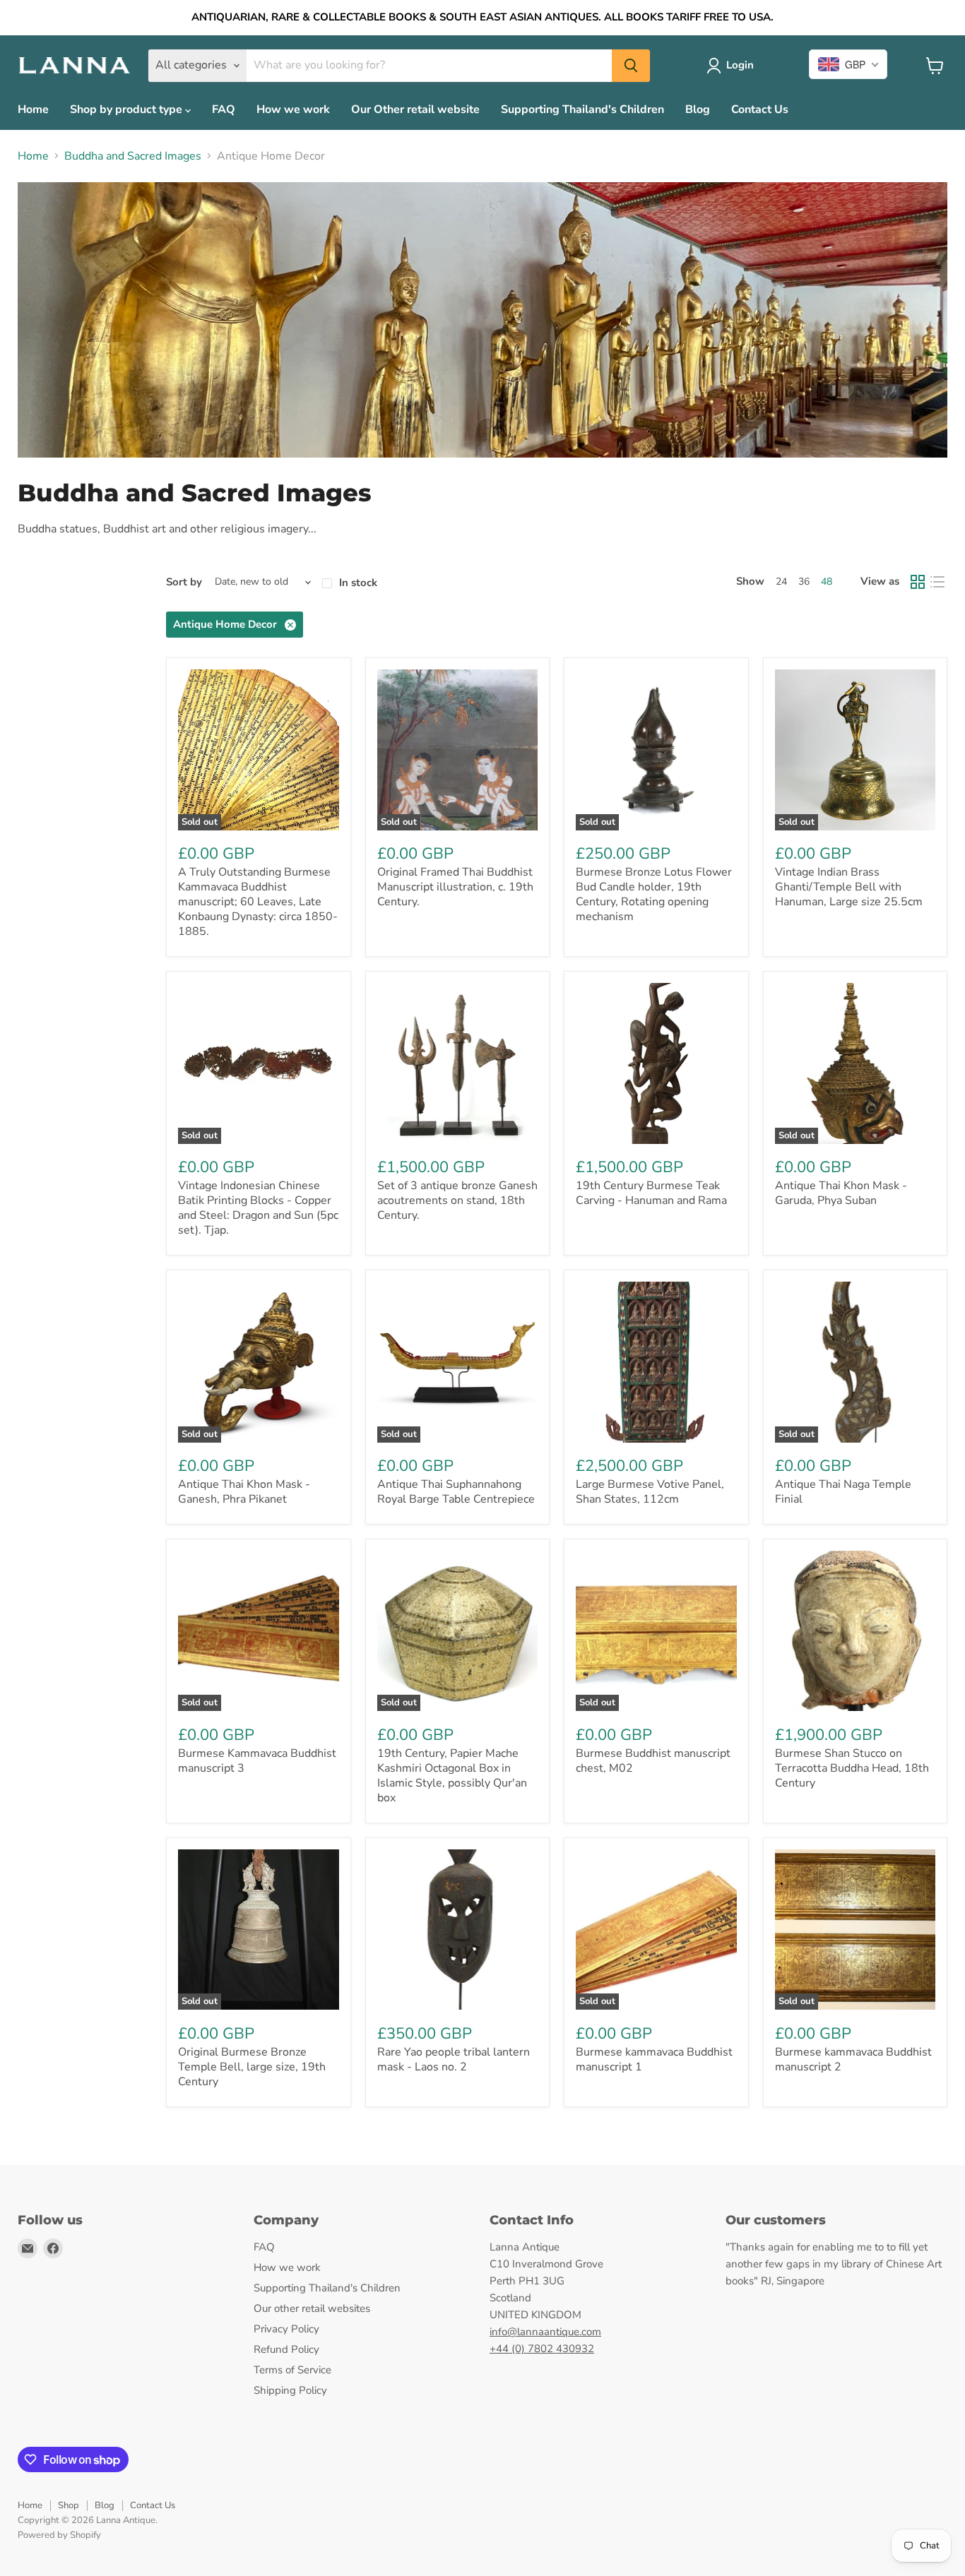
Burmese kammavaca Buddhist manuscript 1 (654, 2059)
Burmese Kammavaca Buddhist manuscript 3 (257, 1761)
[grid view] (918, 582)
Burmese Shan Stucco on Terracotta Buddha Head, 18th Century (852, 1768)
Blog (698, 109)
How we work (293, 109)
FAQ (224, 109)
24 (781, 582)
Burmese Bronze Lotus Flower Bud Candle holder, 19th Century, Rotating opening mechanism (654, 894)
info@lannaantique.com (545, 2332)
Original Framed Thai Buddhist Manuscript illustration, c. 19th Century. (455, 887)
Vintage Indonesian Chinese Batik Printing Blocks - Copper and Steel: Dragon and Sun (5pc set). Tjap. (258, 1208)
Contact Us (760, 109)
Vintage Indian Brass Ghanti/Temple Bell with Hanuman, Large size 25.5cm (849, 887)
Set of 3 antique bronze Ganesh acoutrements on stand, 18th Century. (457, 1200)
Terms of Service (292, 2370)
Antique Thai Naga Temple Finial (843, 1492)
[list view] (937, 582)
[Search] (631, 66)
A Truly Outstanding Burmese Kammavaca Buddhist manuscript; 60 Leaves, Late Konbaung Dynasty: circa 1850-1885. (258, 902)
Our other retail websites (312, 2308)
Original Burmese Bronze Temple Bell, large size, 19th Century (252, 2067)
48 (827, 582)
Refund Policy (286, 2349)
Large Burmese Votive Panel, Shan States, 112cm (650, 1492)
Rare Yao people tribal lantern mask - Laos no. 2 (454, 2059)
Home (33, 109)
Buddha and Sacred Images (133, 156)
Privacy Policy (286, 2329)
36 (804, 582)
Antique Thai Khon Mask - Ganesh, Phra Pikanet (244, 1492)
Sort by (184, 582)
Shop (69, 2505)
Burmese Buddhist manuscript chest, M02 (653, 1761)
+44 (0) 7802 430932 (542, 2349)
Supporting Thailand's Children (582, 109)
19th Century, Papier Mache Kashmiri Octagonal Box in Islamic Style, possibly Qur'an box (452, 1776)
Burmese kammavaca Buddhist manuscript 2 (853, 2059)
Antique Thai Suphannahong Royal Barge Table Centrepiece (456, 1492)
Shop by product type (128, 109)
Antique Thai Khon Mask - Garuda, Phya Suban (841, 1193)
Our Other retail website (415, 109)
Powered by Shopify (59, 2535)
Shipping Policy (290, 2390)
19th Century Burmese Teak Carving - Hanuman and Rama (651, 1193)
